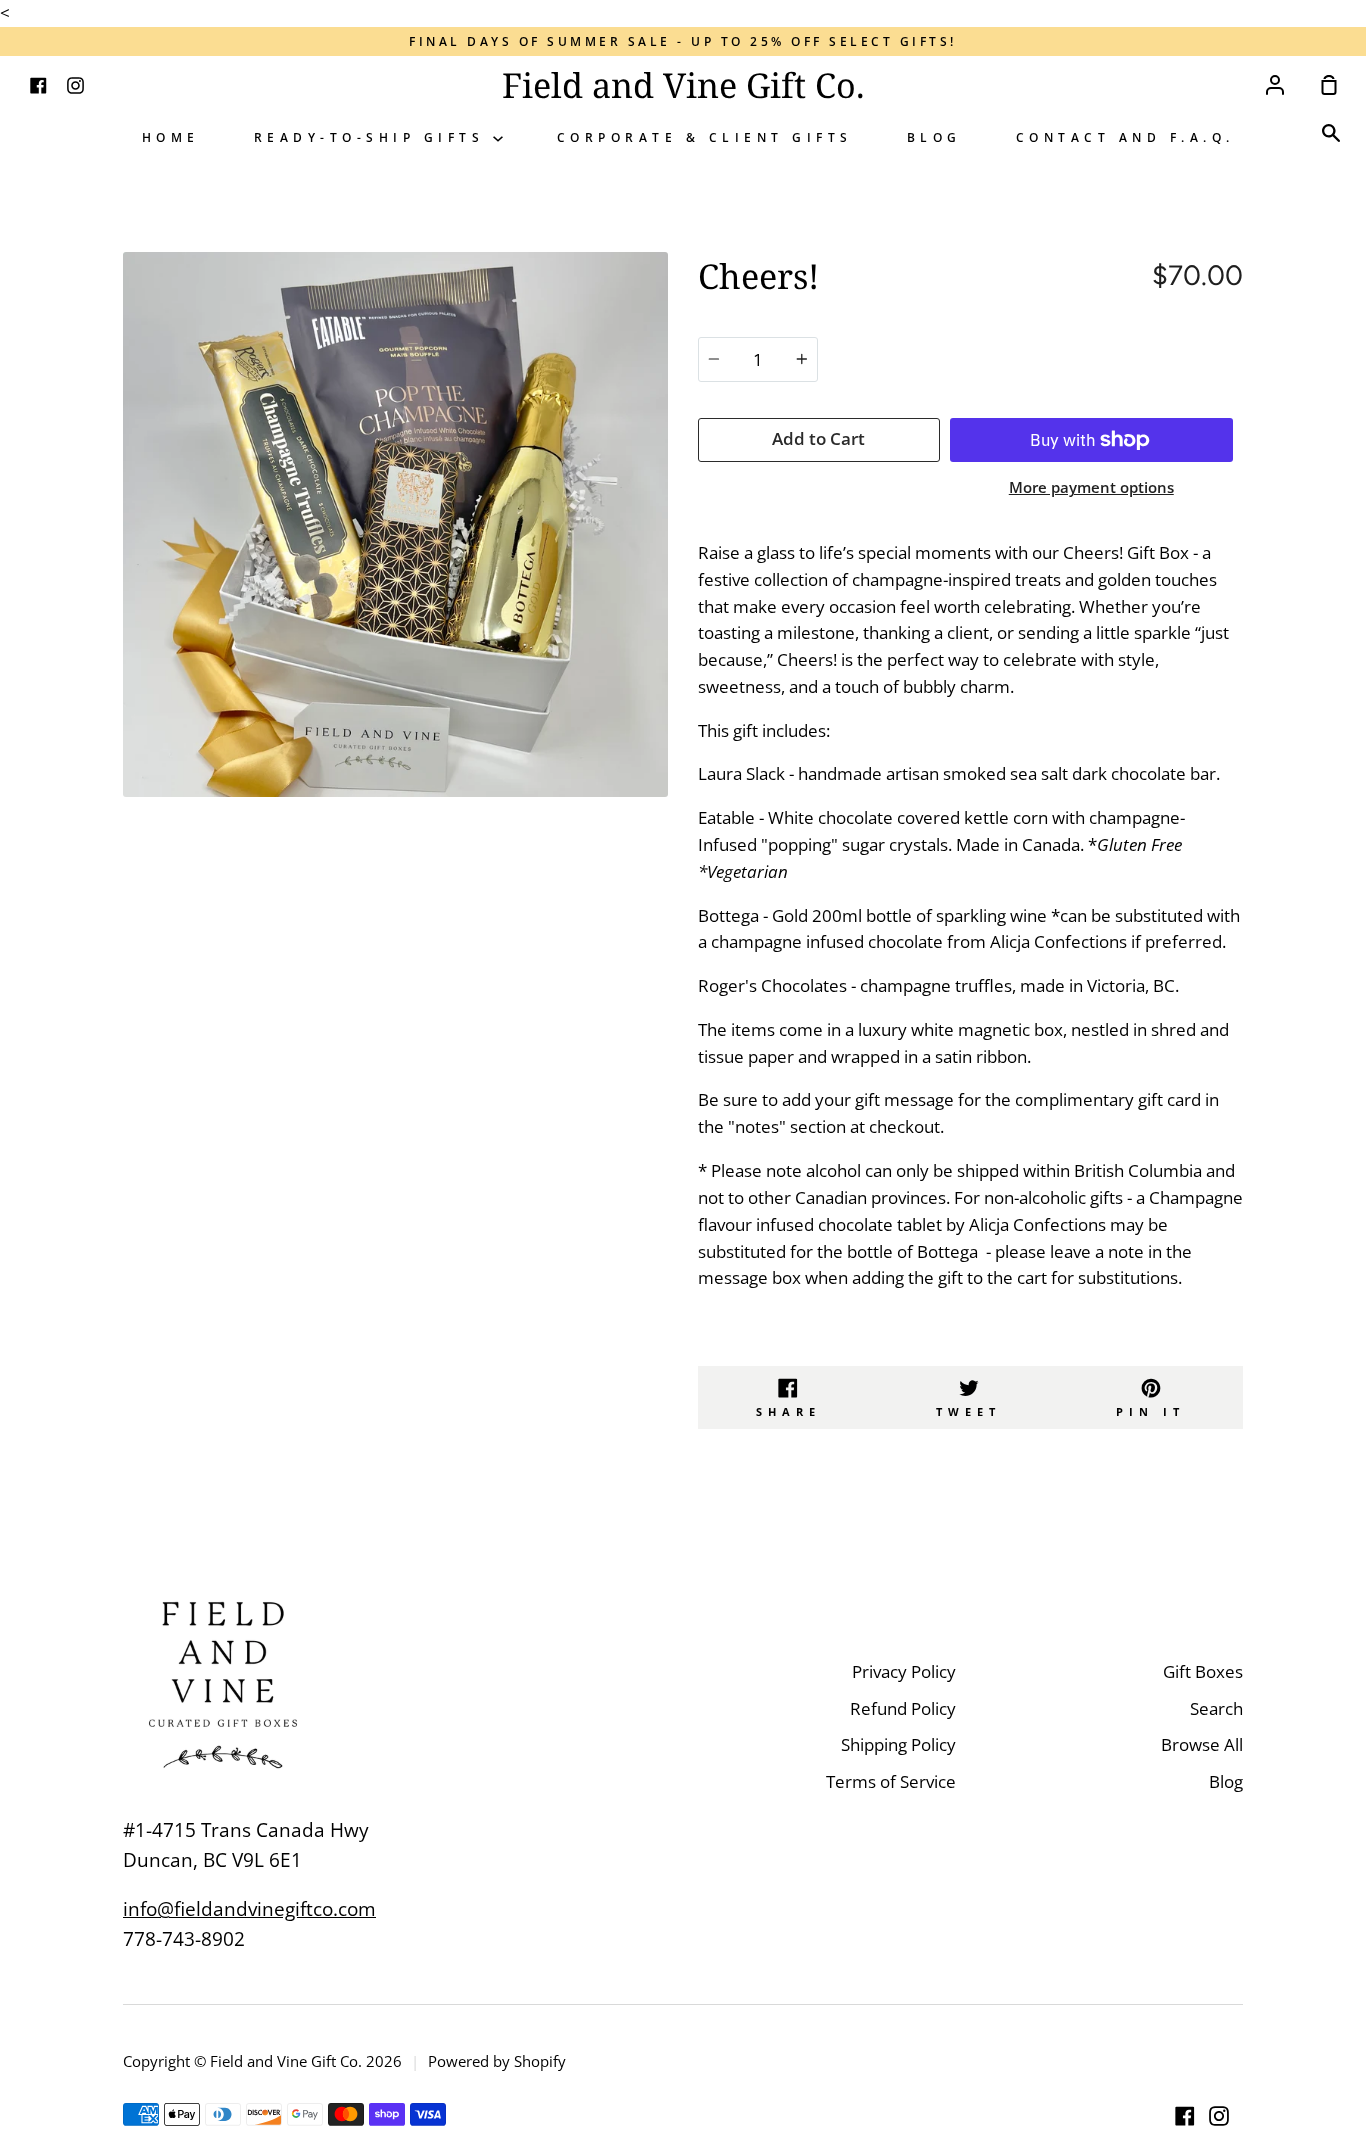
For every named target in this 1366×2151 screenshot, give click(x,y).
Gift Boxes (1203, 1671)
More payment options (1091, 487)
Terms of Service (891, 1781)
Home (171, 137)
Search (1216, 1708)
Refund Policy (903, 1708)
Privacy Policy (904, 1671)
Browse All (1202, 1744)
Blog (934, 137)
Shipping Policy (898, 1744)
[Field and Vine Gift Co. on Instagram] (1219, 2116)
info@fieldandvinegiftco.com (249, 1909)
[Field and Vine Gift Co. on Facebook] (1185, 2116)
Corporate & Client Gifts (705, 137)
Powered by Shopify (497, 2061)
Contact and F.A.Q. (1125, 137)
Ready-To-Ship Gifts (373, 137)
